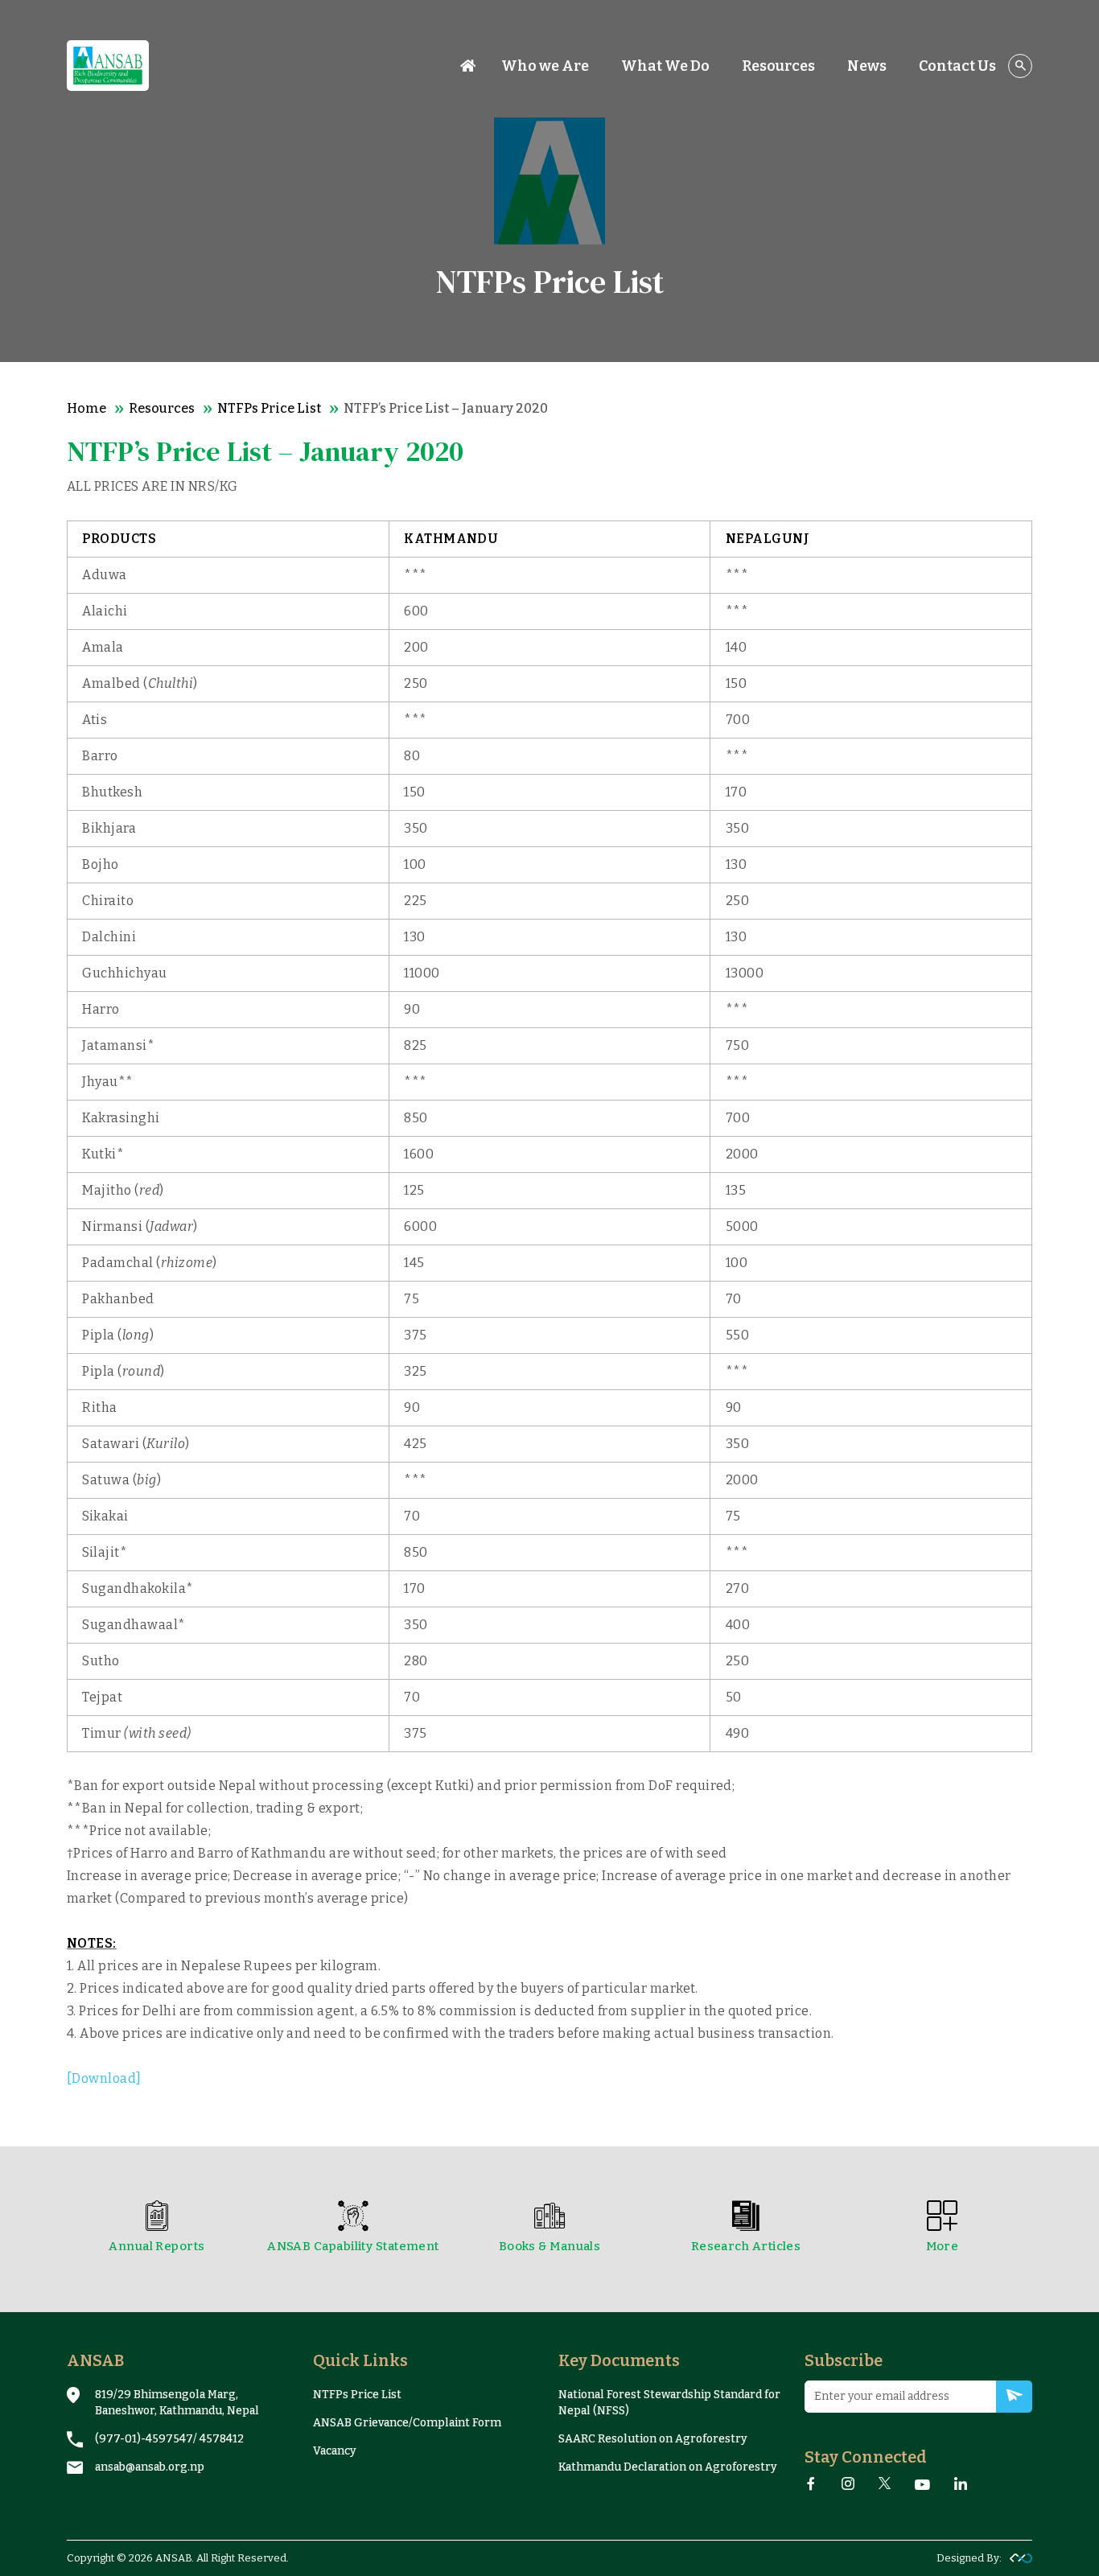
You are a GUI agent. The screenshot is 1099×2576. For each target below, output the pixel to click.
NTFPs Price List (269, 408)
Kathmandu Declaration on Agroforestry (668, 2467)
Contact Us (957, 66)
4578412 (222, 2439)
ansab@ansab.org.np (150, 2467)
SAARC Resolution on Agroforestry (653, 2439)
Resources (162, 408)
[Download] (104, 2078)
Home (86, 408)
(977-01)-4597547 (144, 2439)
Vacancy (335, 2451)
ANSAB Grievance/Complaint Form (407, 2423)
